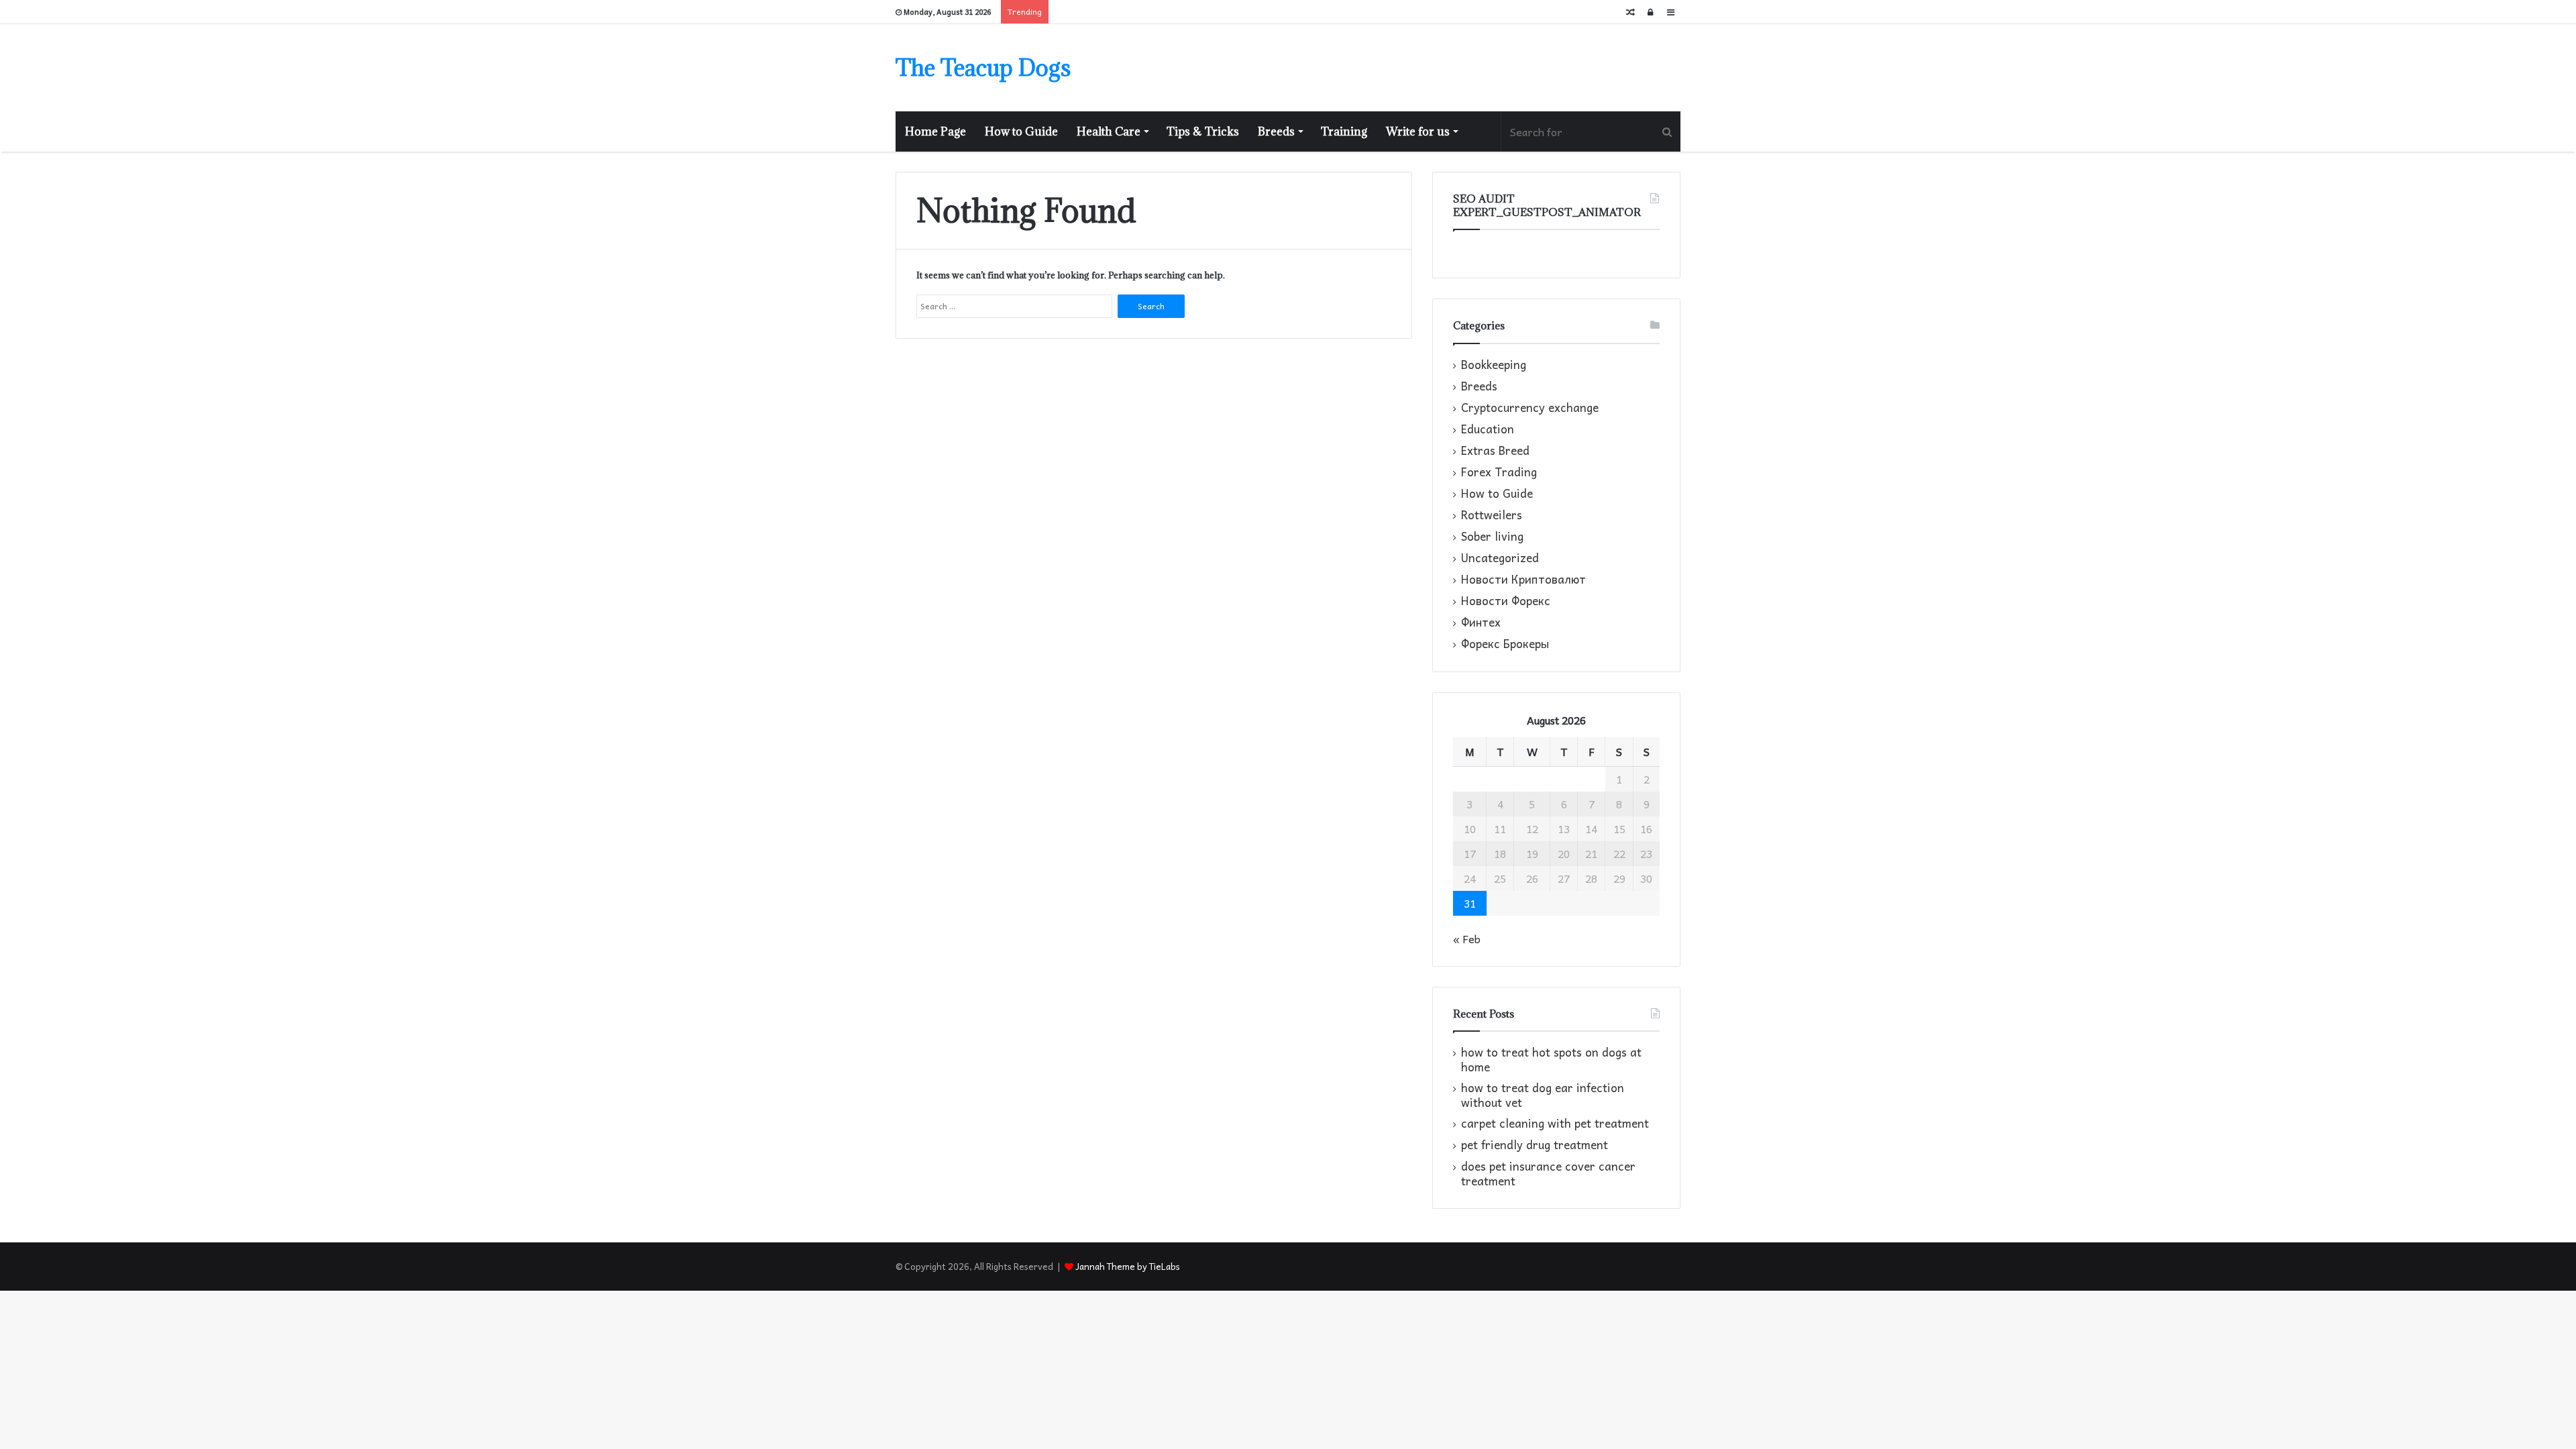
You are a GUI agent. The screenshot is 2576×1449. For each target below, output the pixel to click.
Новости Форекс (1506, 601)
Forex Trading (1499, 472)
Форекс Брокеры (1505, 644)
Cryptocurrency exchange (1530, 408)
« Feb (1467, 938)
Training (1344, 131)
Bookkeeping (1494, 365)
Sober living (1492, 537)
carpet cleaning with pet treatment (1555, 1123)
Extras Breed (1495, 451)
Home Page (935, 131)
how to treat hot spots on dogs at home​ (1551, 1060)
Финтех (1481, 623)
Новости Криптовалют (1523, 580)
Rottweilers (1492, 515)
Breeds (1276, 131)
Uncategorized (1500, 558)
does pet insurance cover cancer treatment (1548, 1174)
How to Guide (1021, 131)
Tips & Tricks (1203, 131)
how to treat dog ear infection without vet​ (1543, 1095)
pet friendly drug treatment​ (1535, 1145)
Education (1488, 429)
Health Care (1109, 131)
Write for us (1418, 131)
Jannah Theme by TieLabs (1128, 1266)
